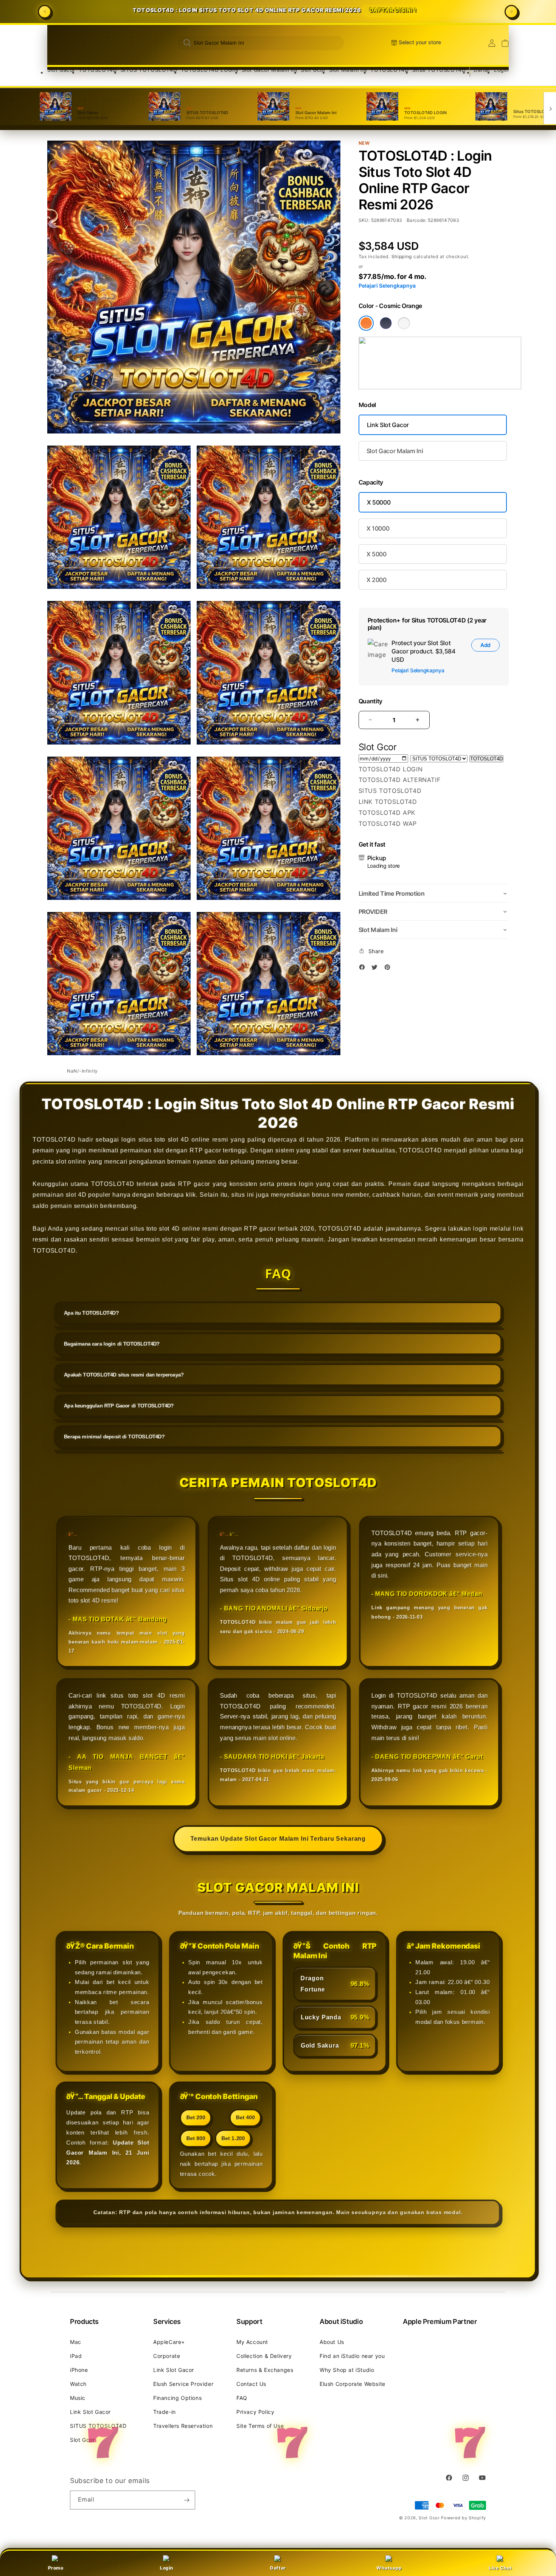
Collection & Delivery (264, 2356)
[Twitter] (376, 968)
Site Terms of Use (260, 2426)
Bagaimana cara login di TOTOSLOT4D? (116, 1354)
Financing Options (177, 2398)
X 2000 (377, 580)
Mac (76, 2342)
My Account (252, 2342)
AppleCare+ (169, 2342)
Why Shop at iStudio (347, 2370)
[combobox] (261, 43)
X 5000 (377, 554)
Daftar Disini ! (390, 12)
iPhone (79, 2370)
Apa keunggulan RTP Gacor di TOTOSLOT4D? (123, 1414)
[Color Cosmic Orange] (366, 323)
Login (167, 2568)
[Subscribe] (186, 2500)
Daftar (278, 2568)
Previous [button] (45, 12)
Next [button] (511, 12)
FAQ (242, 2398)
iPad (76, 2356)
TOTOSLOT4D (98, 70)
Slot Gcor (313, 70)
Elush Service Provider (183, 2384)
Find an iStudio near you (352, 2356)
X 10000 (378, 528)
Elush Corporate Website (353, 2384)
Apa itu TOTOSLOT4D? (96, 1324)
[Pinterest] (389, 968)
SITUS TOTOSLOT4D (149, 70)
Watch (78, 2384)
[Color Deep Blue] (386, 323)
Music (78, 2398)
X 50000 (379, 502)
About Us (332, 2342)
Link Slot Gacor (388, 425)
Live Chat (500, 2568)
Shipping (402, 256)
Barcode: (417, 220)
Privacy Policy (255, 2412)
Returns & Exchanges (265, 2370)
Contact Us (251, 2384)
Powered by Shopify (464, 2518)
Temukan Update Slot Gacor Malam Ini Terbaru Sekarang (278, 1837)
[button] (61, 70)
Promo (56, 2568)
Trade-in (165, 2412)
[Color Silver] (404, 323)
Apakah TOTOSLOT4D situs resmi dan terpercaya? (127, 1384)
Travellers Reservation (183, 2426)
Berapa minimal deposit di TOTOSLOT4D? (118, 1444)
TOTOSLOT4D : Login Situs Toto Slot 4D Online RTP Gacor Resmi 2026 (275, 12)
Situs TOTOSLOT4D (439, 70)
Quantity (370, 701)
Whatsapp (389, 2568)
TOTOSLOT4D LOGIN (210, 70)
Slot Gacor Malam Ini (269, 70)
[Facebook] (364, 968)
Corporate (167, 2356)
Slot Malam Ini (348, 70)
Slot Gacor (61, 70)
